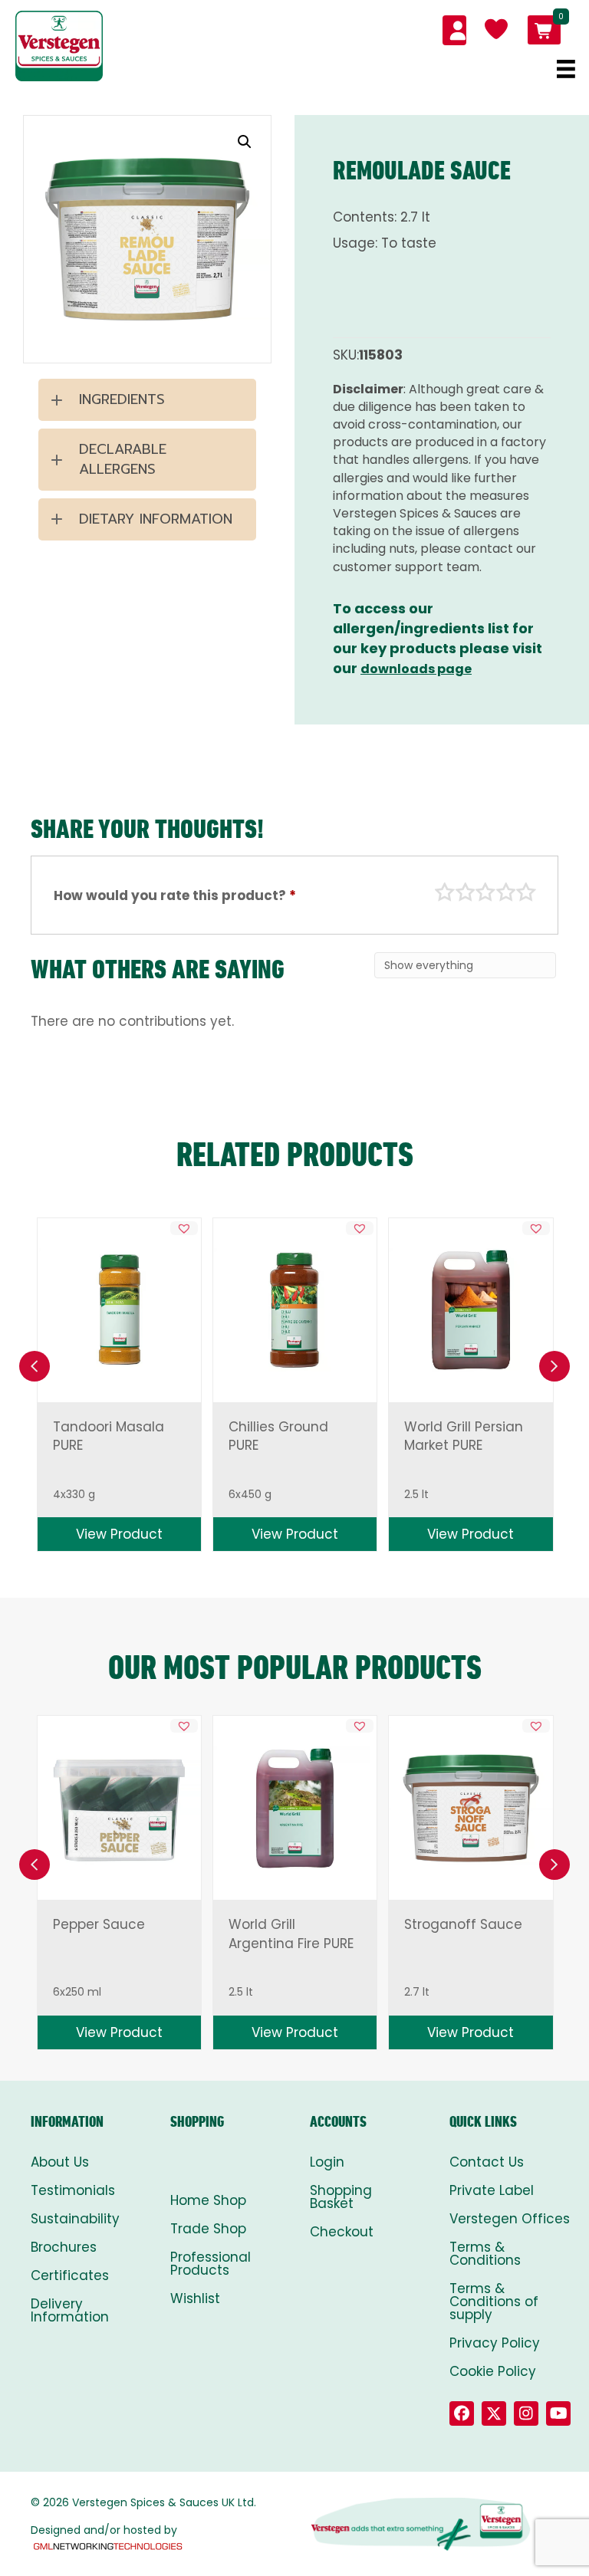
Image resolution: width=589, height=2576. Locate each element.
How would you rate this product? (175, 895)
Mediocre (466, 892)
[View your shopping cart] (544, 30)
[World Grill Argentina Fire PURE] (295, 1808)
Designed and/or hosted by (104, 2530)
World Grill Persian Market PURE (464, 1436)
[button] (245, 142)
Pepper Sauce (99, 1924)
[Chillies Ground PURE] (295, 1309)
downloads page (416, 669)
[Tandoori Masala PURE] (120, 1309)
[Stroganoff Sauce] (471, 1809)
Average (485, 892)
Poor (445, 892)
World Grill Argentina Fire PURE (291, 1934)
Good (506, 892)
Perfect (526, 892)
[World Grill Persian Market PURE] (471, 1309)
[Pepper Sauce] (120, 1809)
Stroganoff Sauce (463, 1924)
